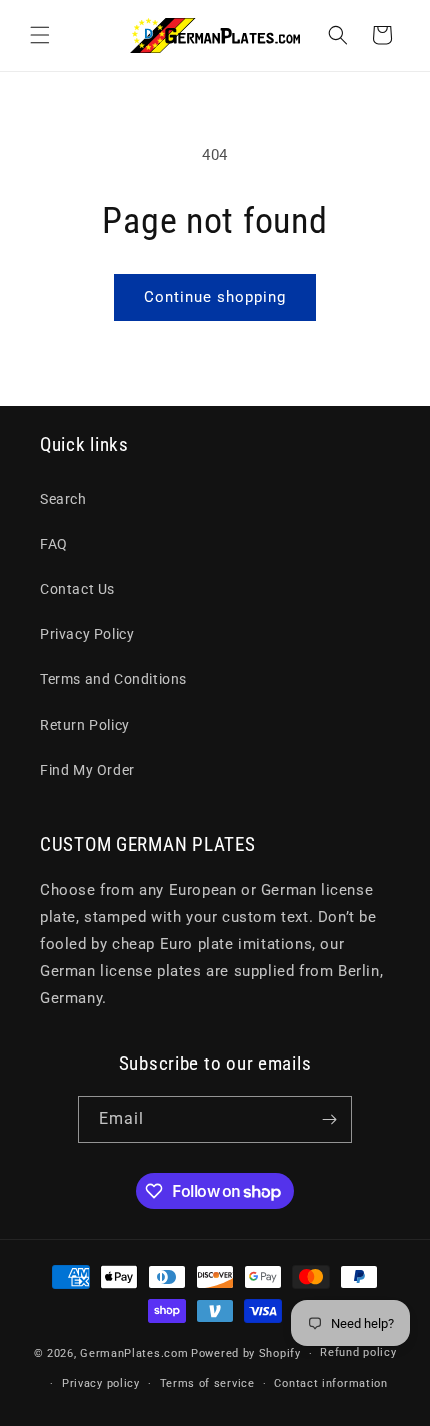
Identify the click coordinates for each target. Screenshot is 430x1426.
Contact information (330, 1383)
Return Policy (85, 725)
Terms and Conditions (113, 679)
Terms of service (207, 1383)
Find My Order (87, 770)
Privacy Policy (87, 634)
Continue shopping (215, 297)
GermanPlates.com (134, 1353)
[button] (40, 35)
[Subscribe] (329, 1119)
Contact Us (77, 589)
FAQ (54, 544)
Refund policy (358, 1352)
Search (63, 499)
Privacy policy (101, 1383)
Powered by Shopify (246, 1353)
